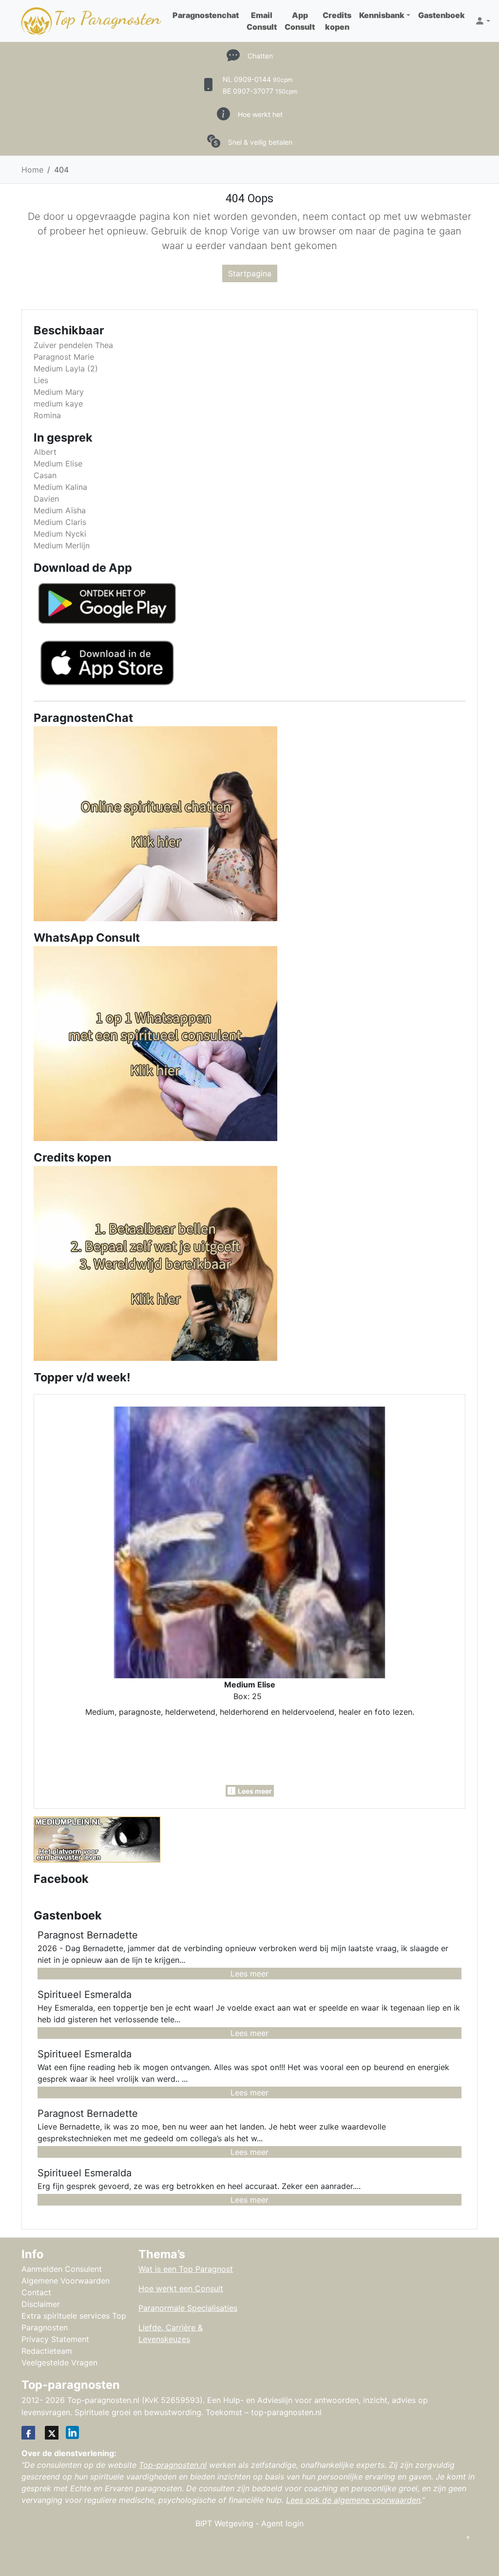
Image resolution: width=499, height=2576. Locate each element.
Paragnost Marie (64, 357)
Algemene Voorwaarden (66, 2281)
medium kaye (58, 404)
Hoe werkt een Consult (181, 2288)
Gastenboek (441, 15)
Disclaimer (41, 2304)
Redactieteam (47, 2351)
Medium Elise (58, 464)
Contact (36, 2292)
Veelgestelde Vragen (59, 2363)
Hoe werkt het (260, 114)
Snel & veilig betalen (260, 142)
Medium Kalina (60, 487)
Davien (46, 499)
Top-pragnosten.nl (173, 2465)
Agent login (282, 2523)
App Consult (300, 21)
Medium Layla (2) (66, 368)
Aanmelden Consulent (62, 2269)
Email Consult (262, 21)
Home (32, 170)
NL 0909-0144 (258, 79)
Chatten (260, 56)
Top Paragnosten (107, 18)
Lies (41, 380)
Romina (47, 415)
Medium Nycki (60, 534)
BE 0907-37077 (260, 91)
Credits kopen (337, 21)
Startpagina (250, 273)
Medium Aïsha (60, 510)
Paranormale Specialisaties (188, 2308)
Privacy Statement (55, 2339)
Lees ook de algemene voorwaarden (353, 2500)
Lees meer (249, 1974)
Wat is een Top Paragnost (186, 2269)
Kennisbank (382, 15)
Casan (45, 475)
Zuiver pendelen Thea (73, 345)
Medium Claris (60, 522)
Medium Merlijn (62, 545)
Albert (45, 452)
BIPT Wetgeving (224, 2523)
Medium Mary (59, 392)
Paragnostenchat (206, 15)
